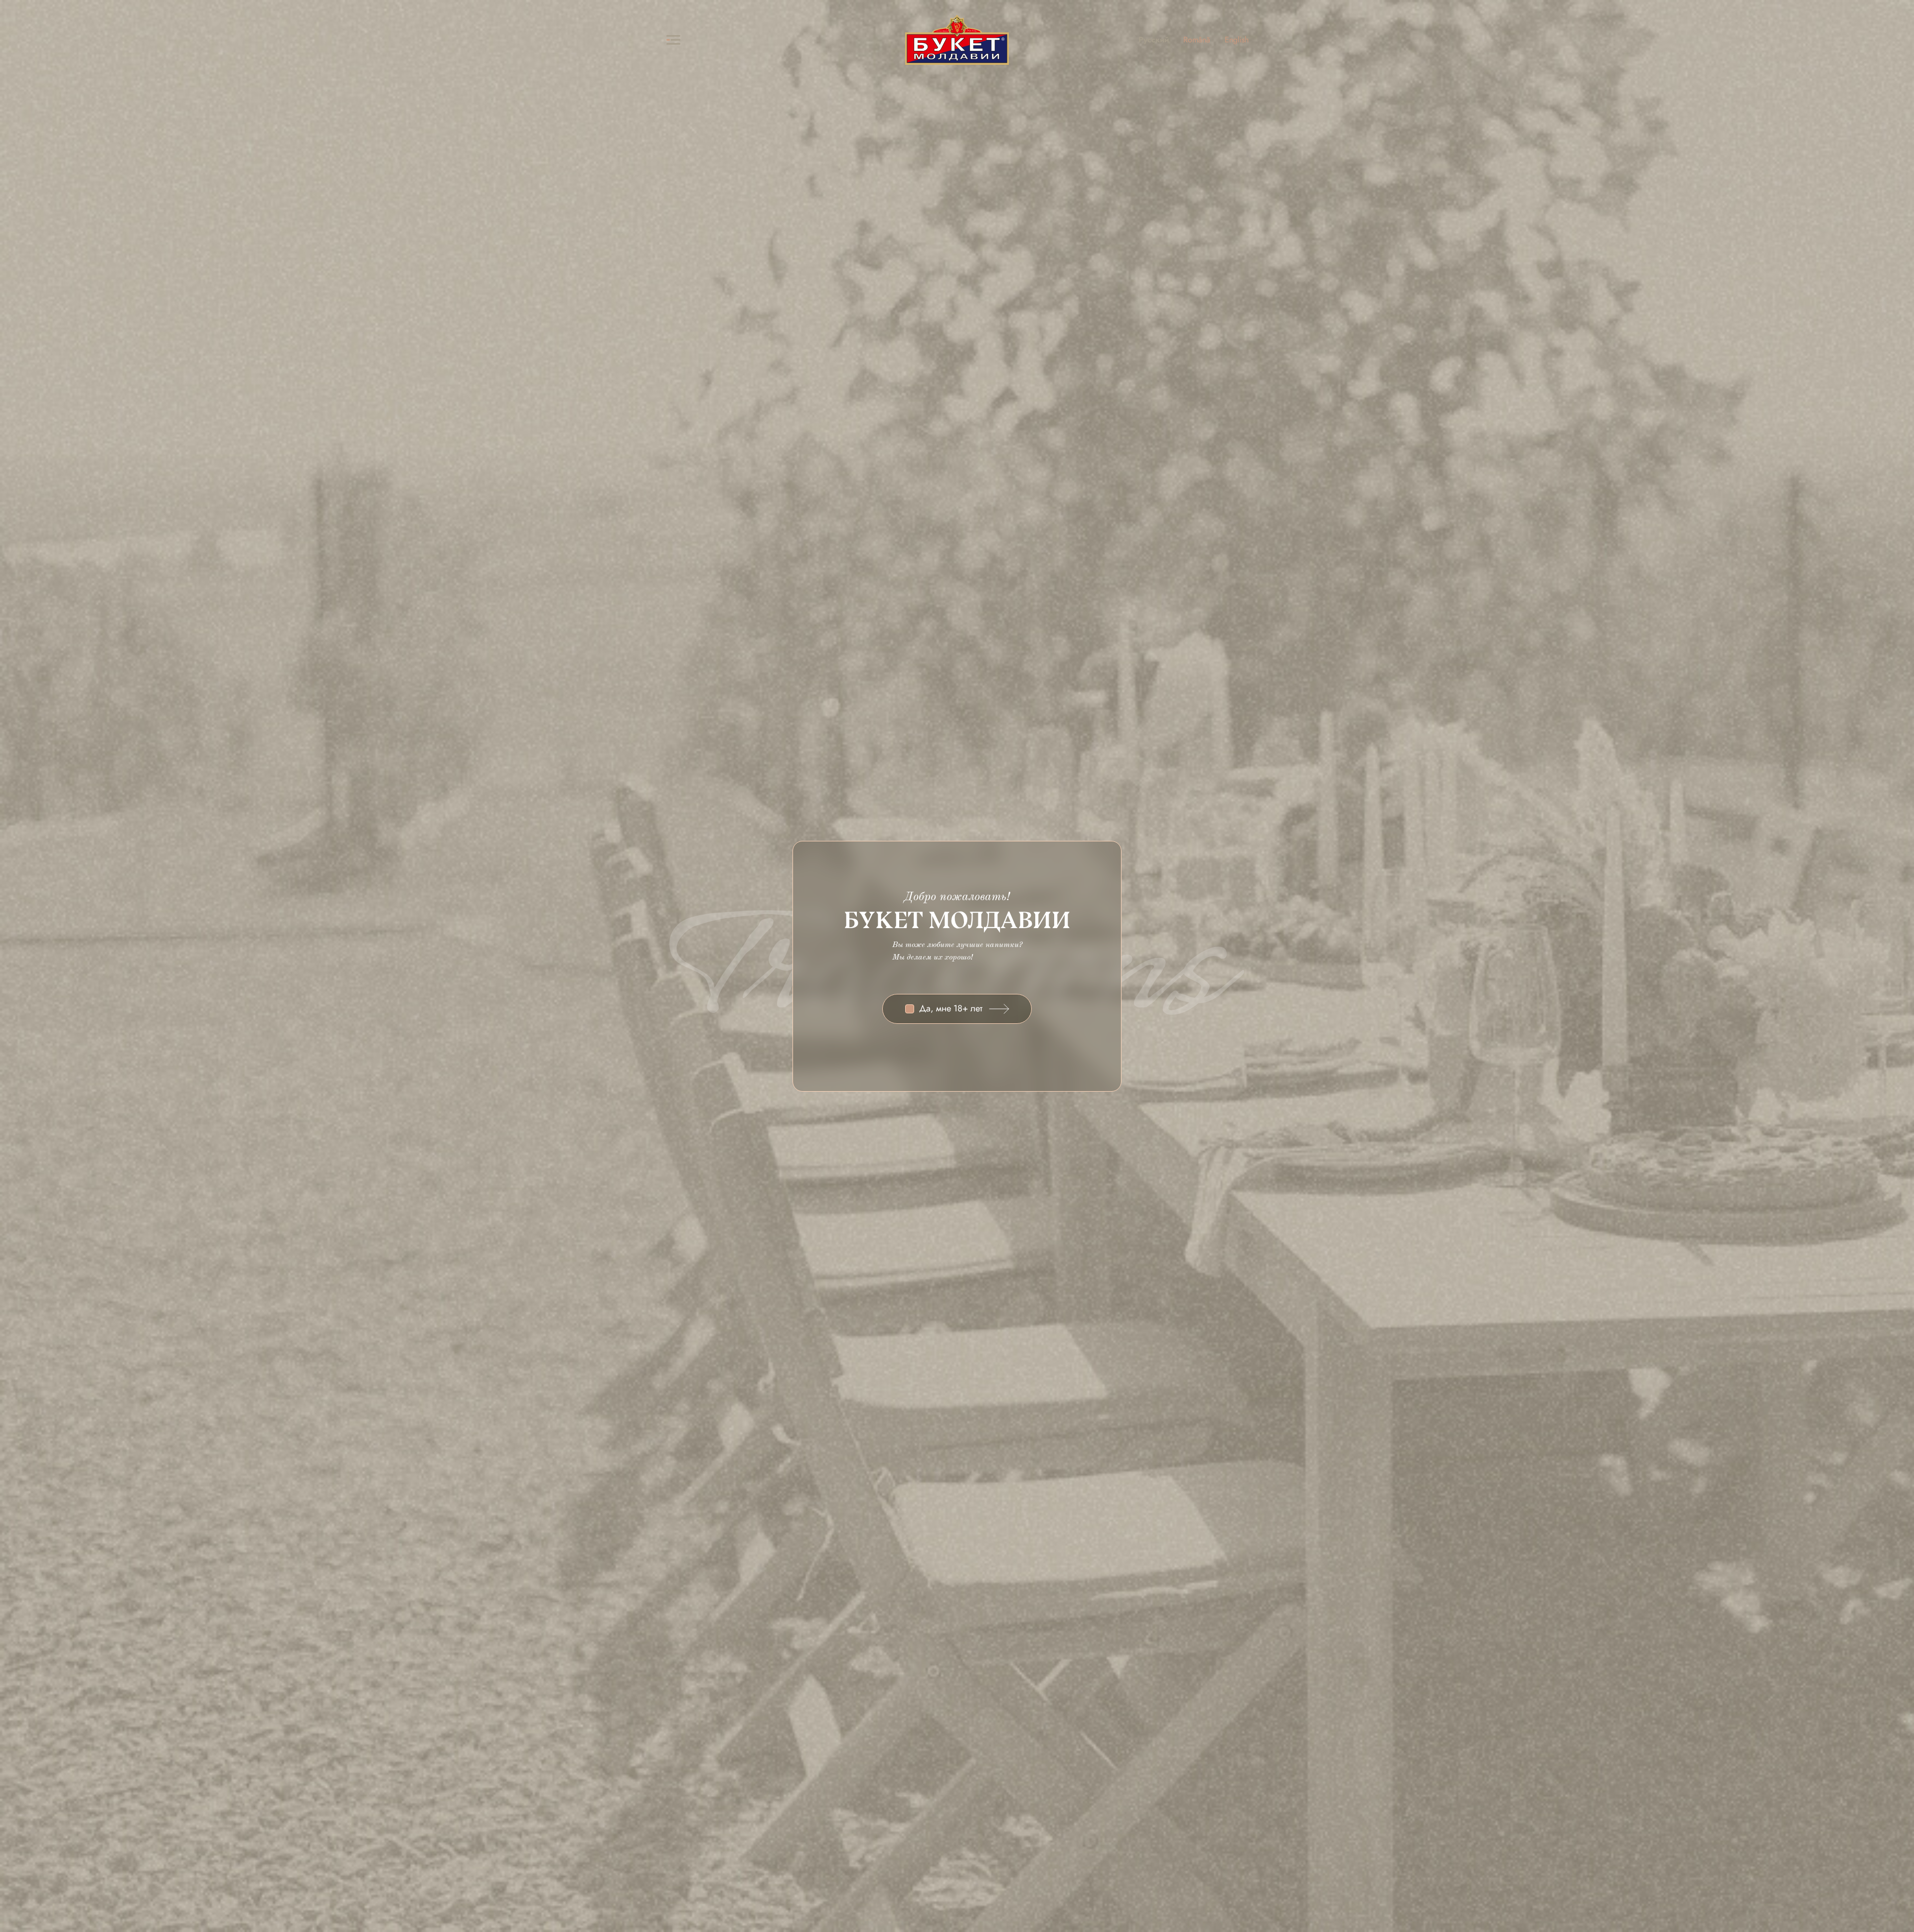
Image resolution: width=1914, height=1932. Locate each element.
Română (1197, 40)
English (1237, 40)
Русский (1154, 40)
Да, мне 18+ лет (951, 1009)
